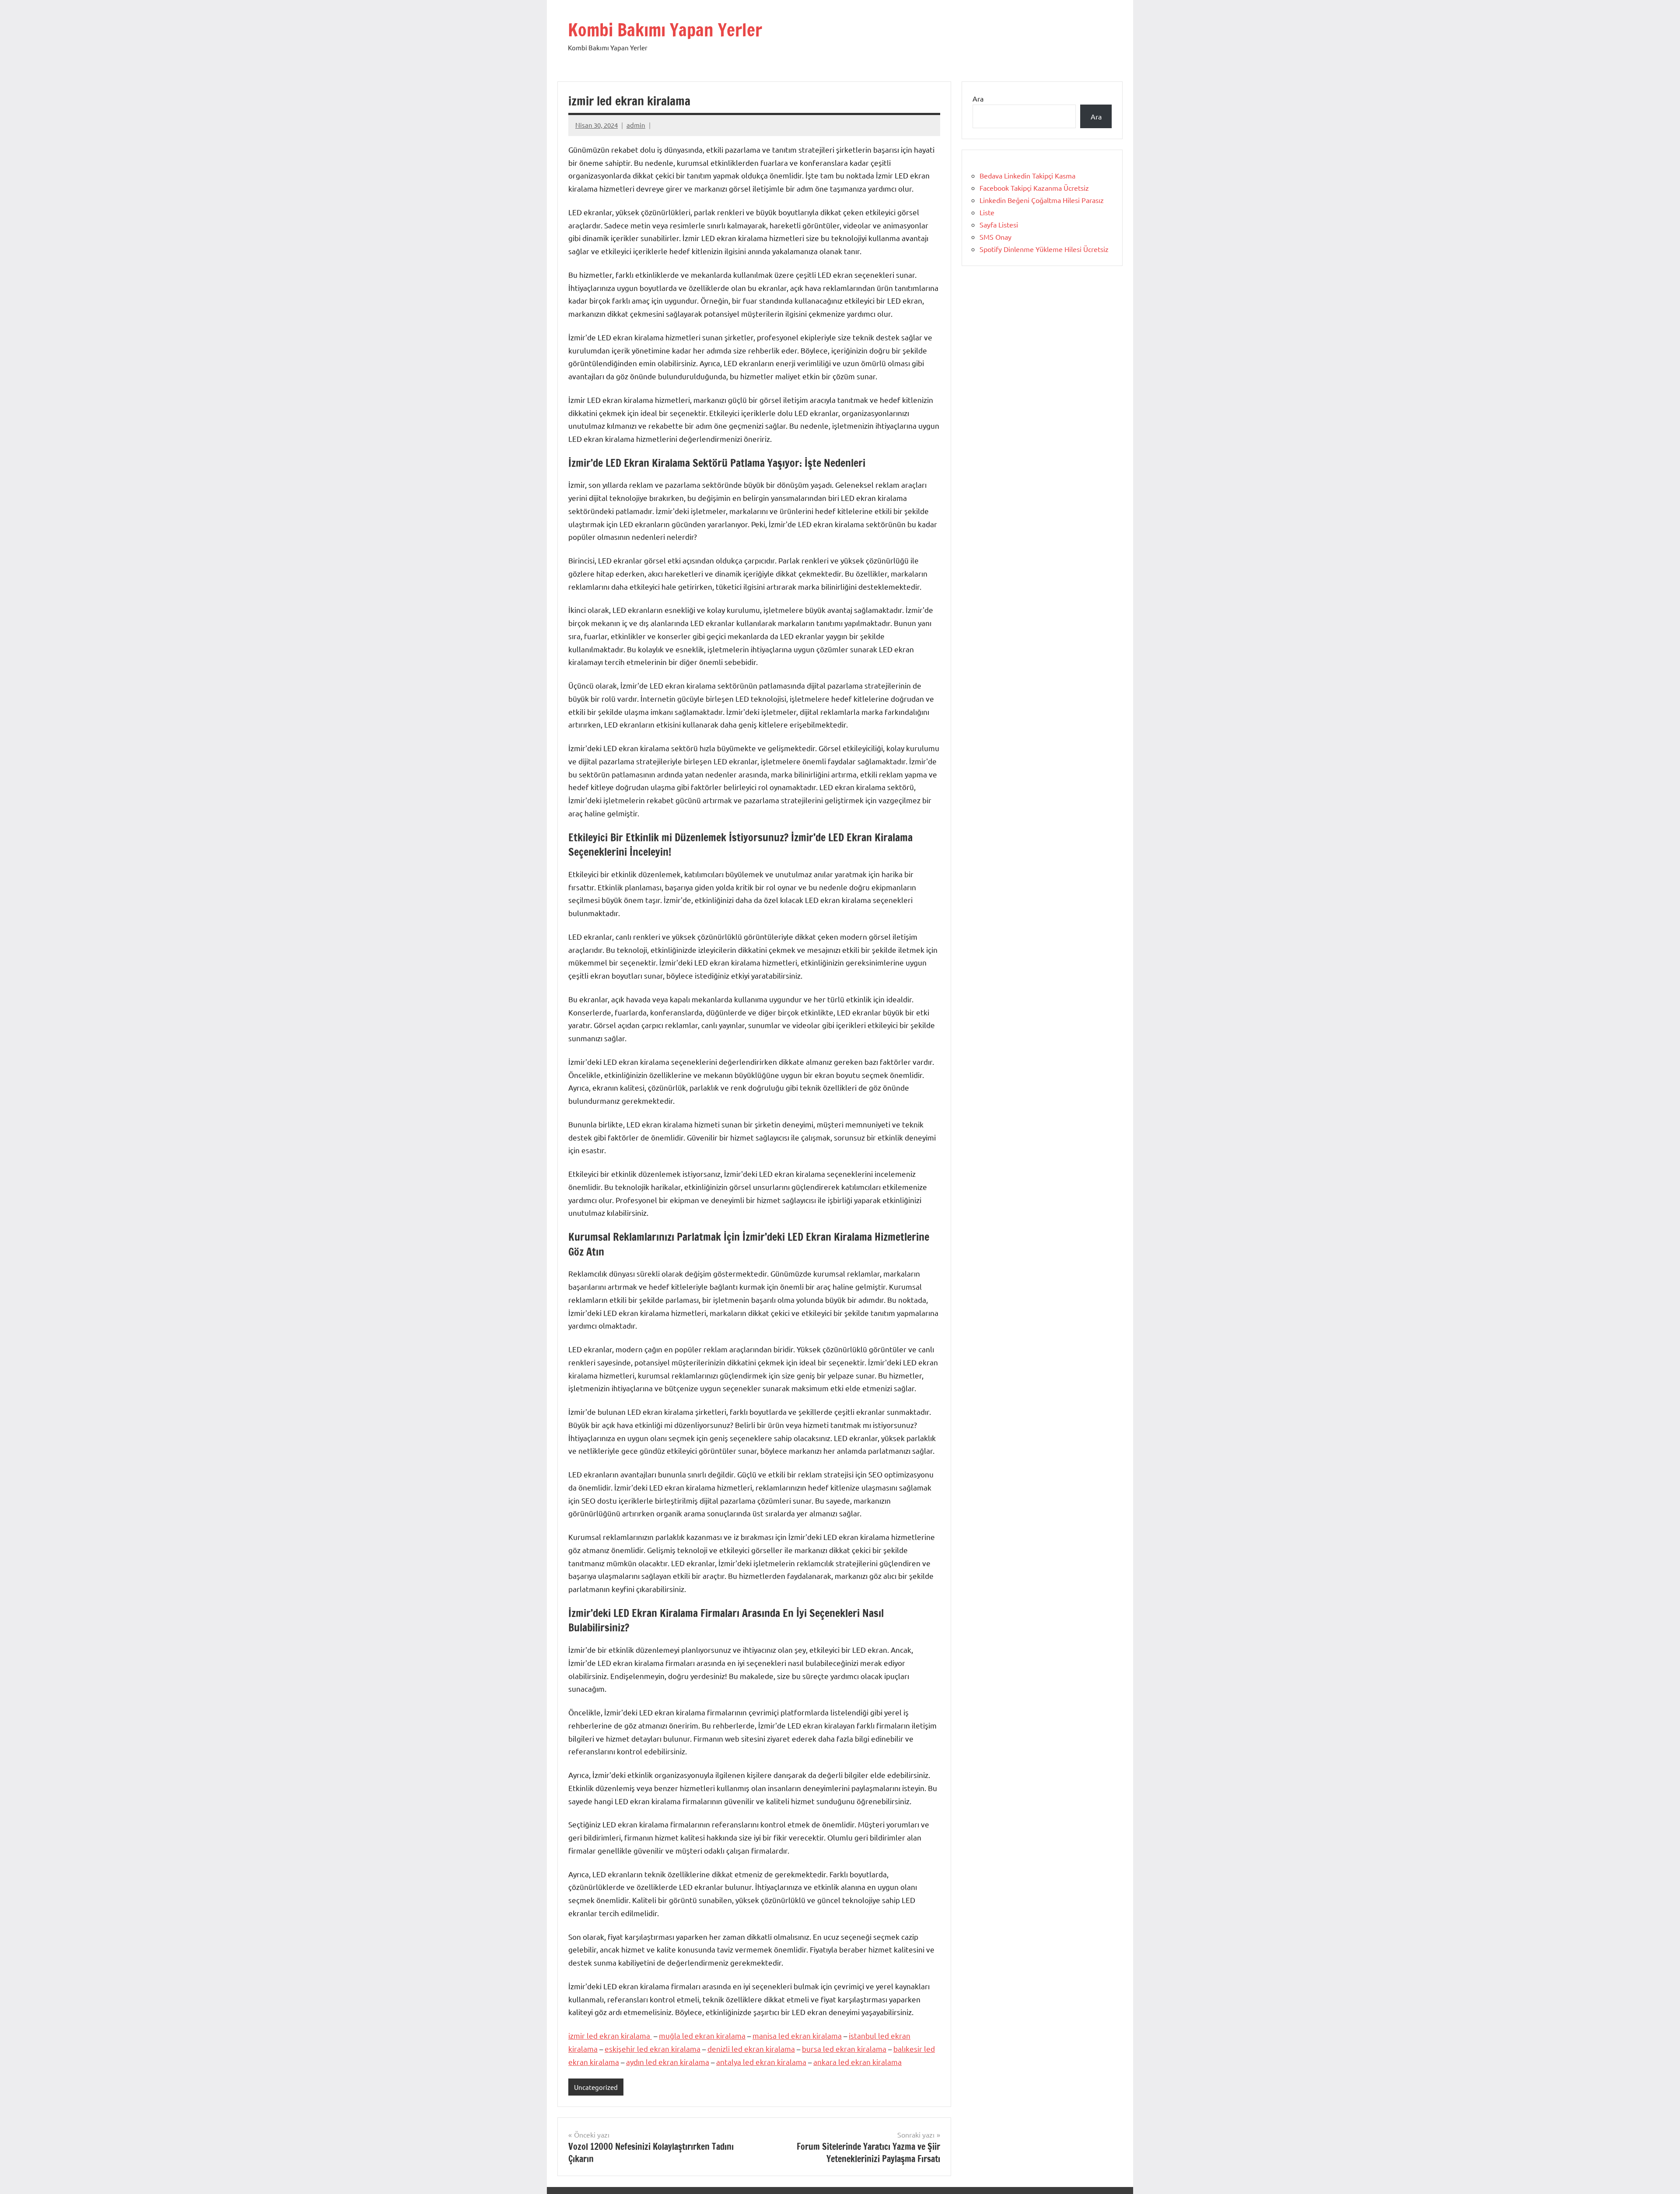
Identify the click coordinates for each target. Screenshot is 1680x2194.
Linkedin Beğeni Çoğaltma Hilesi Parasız (1042, 200)
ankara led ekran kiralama (857, 2062)
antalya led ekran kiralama (761, 2062)
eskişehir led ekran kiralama (653, 2049)
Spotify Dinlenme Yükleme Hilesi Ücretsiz (1044, 249)
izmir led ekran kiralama (610, 2035)
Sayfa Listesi (999, 224)
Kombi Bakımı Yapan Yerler (665, 30)
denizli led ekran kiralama (751, 2049)
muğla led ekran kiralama (702, 2035)
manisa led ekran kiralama (797, 2035)
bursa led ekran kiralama (844, 2049)
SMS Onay (996, 237)
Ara (978, 98)
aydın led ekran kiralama (668, 2062)
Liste (987, 212)
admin (636, 125)
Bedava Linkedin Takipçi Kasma (1027, 175)
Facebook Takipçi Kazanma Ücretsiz (1034, 188)
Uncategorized (596, 2087)
